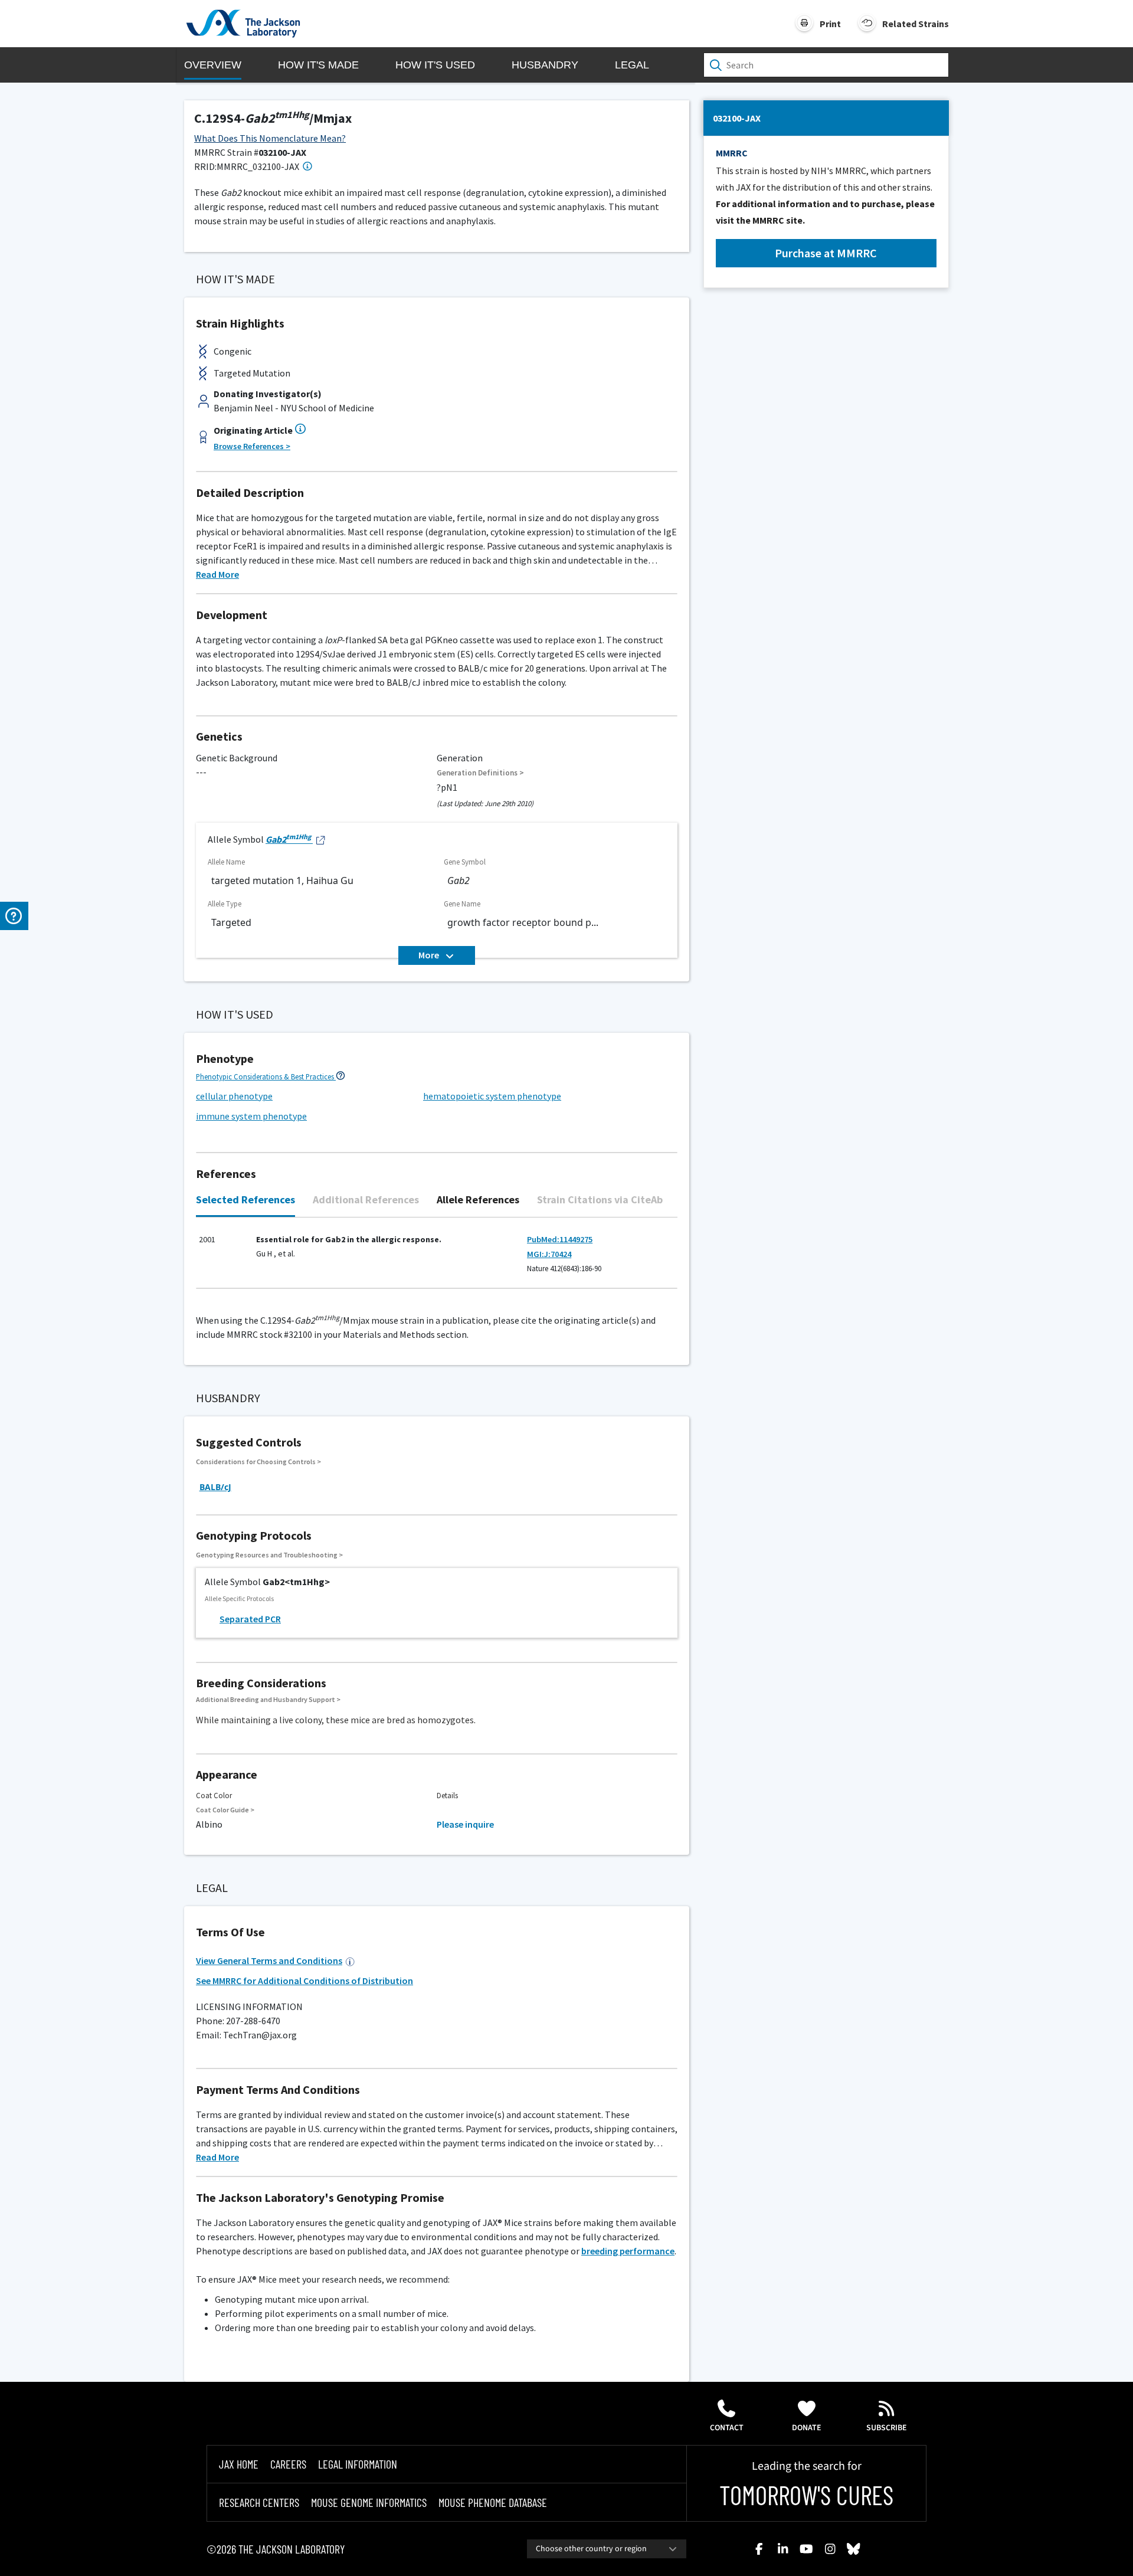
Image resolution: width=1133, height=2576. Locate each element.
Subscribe (887, 2428)
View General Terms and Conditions (269, 1960)
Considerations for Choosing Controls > (258, 1462)
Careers (288, 2464)
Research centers (259, 2502)
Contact (727, 2428)
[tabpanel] (437, 1259)
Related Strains (916, 24)
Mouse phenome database (493, 2502)
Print (830, 24)
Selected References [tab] (245, 1199)
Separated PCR (250, 1619)
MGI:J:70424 (549, 1254)
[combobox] (607, 2549)
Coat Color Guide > (225, 1810)
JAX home (239, 2464)
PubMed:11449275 (560, 1239)
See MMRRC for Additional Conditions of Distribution (304, 1981)
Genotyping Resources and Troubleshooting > (269, 1555)
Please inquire (465, 1824)
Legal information (358, 2464)
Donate (807, 2428)
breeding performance (628, 2251)
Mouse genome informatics (369, 2502)
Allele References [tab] (478, 1199)
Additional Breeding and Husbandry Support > (268, 1699)
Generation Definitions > (480, 773)
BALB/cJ (215, 1487)
